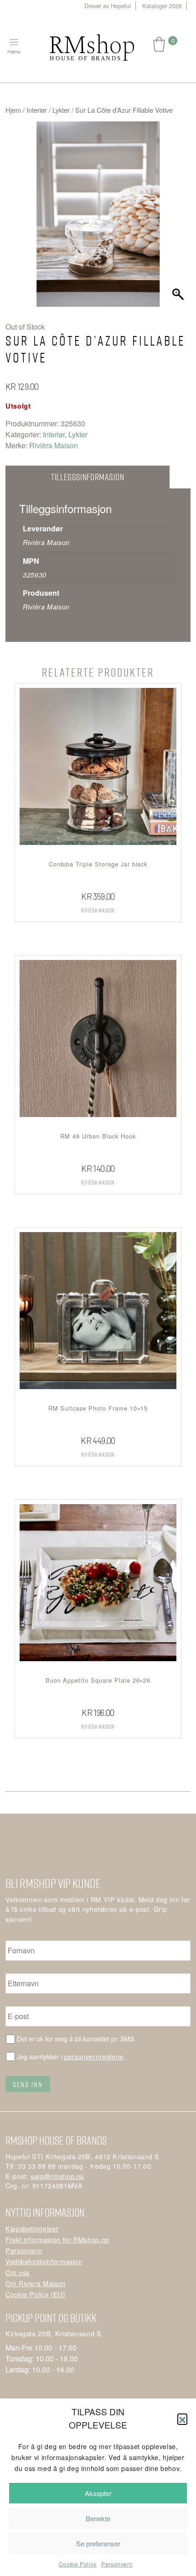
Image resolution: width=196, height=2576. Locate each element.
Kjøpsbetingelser (32, 2228)
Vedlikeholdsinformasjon (44, 2261)
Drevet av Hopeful (108, 6)
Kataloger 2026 (162, 6)
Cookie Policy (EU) (36, 2294)
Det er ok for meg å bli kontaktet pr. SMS (75, 2039)
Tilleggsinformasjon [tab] (88, 477)
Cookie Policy (78, 2564)
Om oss (18, 2272)
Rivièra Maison (54, 445)
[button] (182, 2419)
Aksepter (98, 2493)
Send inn (28, 2084)
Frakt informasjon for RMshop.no (57, 2239)
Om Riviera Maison (36, 2283)
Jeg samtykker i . (71, 2056)
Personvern (117, 2564)
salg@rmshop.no (57, 2176)
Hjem (13, 110)
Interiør (37, 110)
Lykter (61, 110)
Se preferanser (98, 2543)
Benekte (98, 2518)
